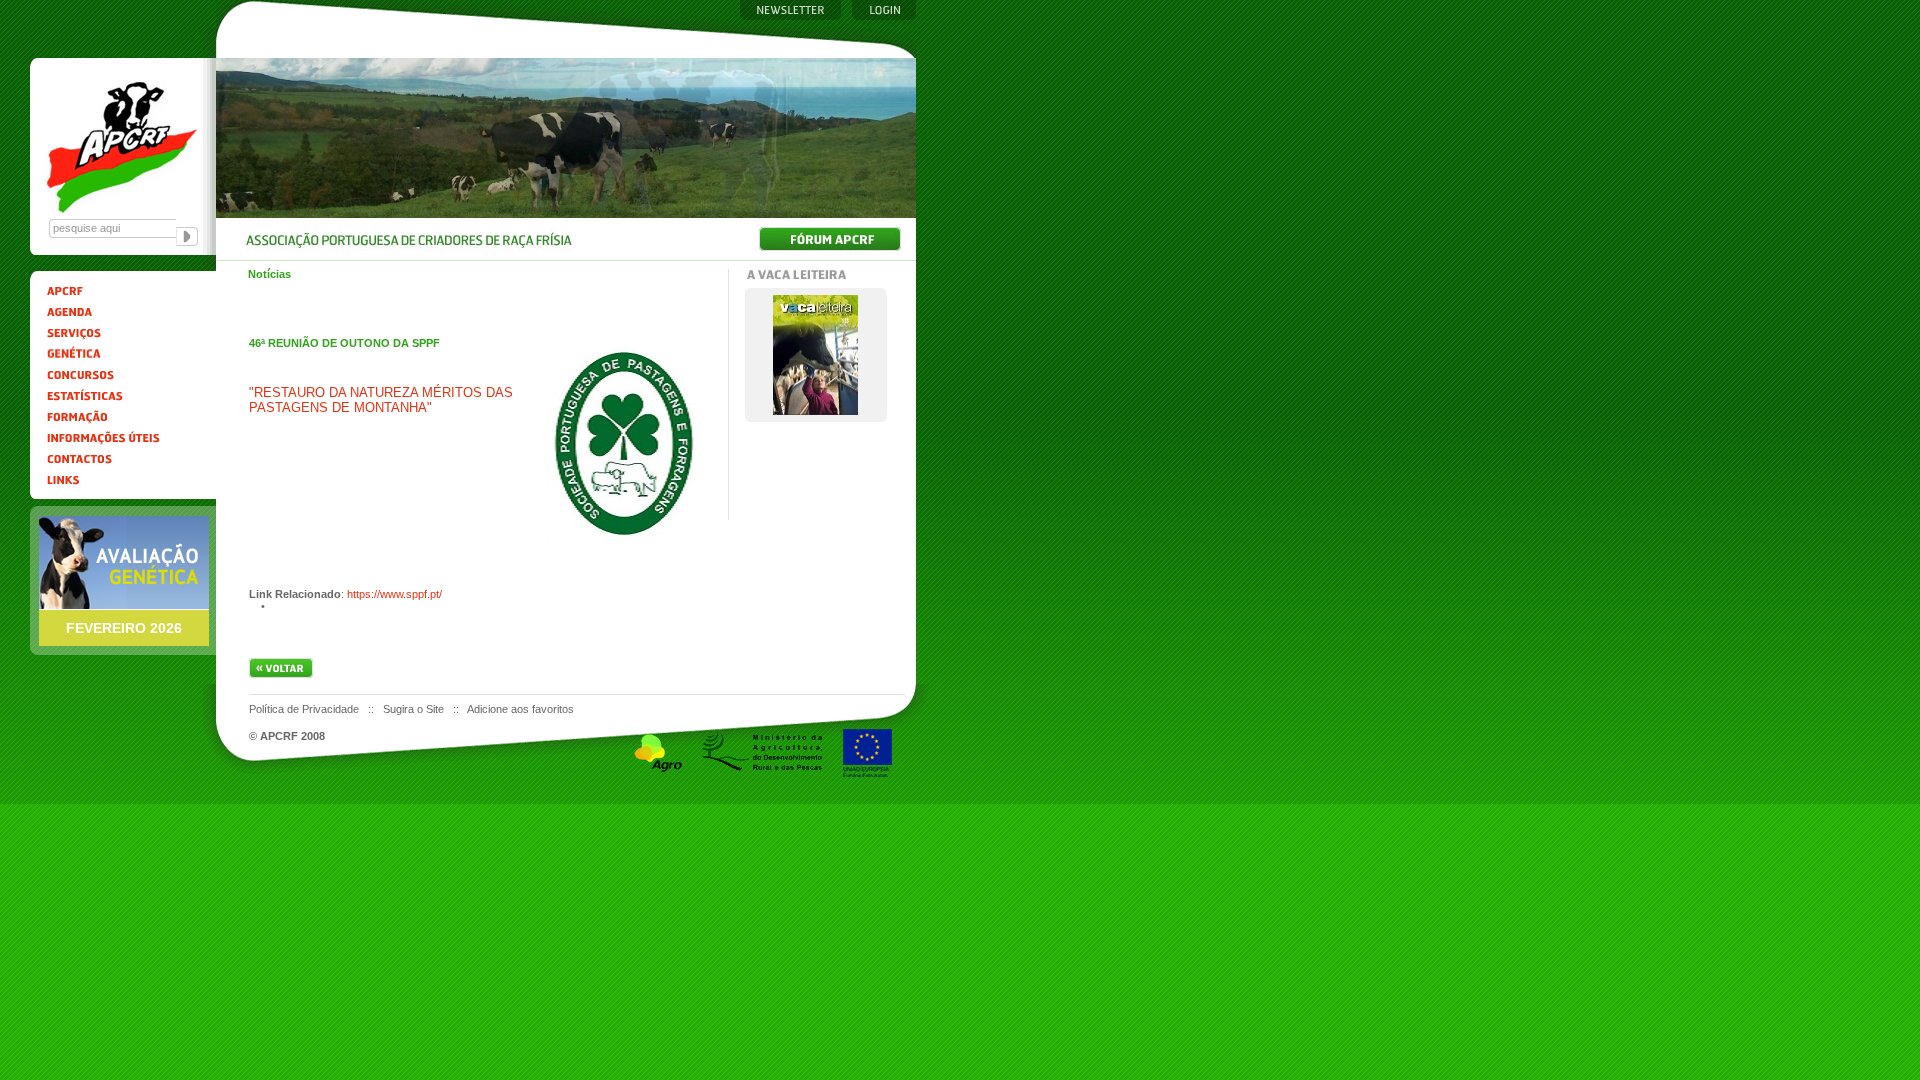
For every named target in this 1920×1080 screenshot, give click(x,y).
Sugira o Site (415, 709)
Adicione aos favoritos (520, 709)
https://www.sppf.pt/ (394, 594)
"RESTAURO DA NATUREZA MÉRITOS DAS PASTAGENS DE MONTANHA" (381, 400)
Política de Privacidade (305, 709)
